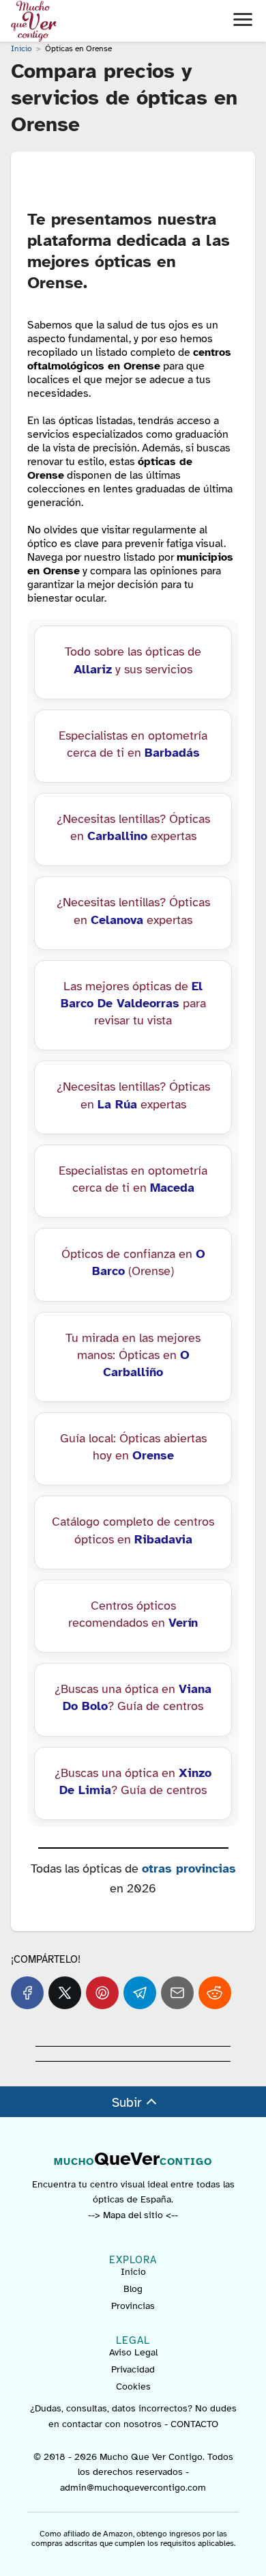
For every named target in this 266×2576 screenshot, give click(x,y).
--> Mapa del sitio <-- (133, 2214)
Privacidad (133, 2369)
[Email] (177, 1993)
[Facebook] (27, 1993)
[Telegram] (140, 1993)
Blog (133, 2289)
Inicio (133, 2272)
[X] (65, 1993)
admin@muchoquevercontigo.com (133, 2487)
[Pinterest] (102, 1993)
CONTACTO (194, 2423)
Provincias (133, 2306)
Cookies (133, 2386)
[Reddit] (215, 1993)
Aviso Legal (133, 2352)
